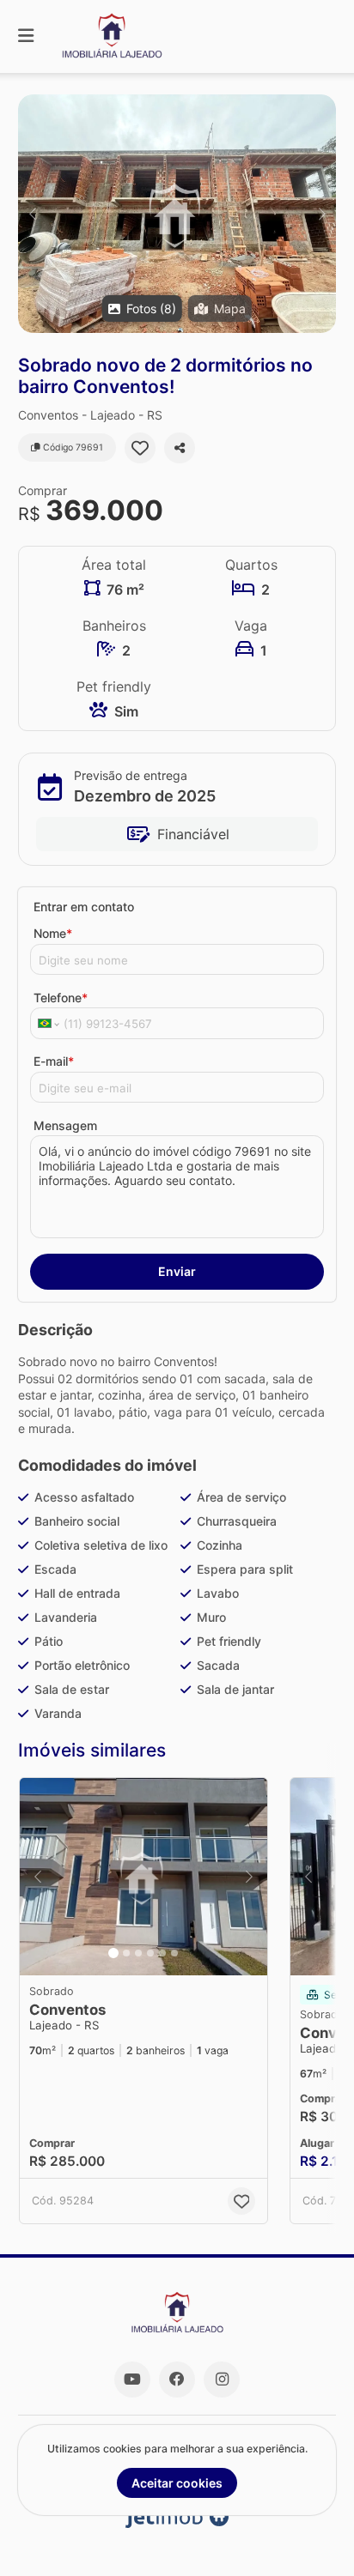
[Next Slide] (322, 214)
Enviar (177, 1271)
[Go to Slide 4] (150, 1953)
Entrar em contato (84, 907)
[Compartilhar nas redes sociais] (180, 448)
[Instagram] (222, 2379)
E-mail (54, 1061)
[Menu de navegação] (26, 36)
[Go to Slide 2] (126, 1953)
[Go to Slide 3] (138, 1953)
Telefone (61, 998)
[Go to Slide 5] (162, 1953)
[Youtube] (132, 2379)
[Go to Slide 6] (174, 1953)
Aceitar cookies (177, 2483)
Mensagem (65, 1125)
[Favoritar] (140, 448)
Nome (53, 933)
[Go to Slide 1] (113, 1953)
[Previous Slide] (32, 214)
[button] (177, 214)
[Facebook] (177, 2379)
